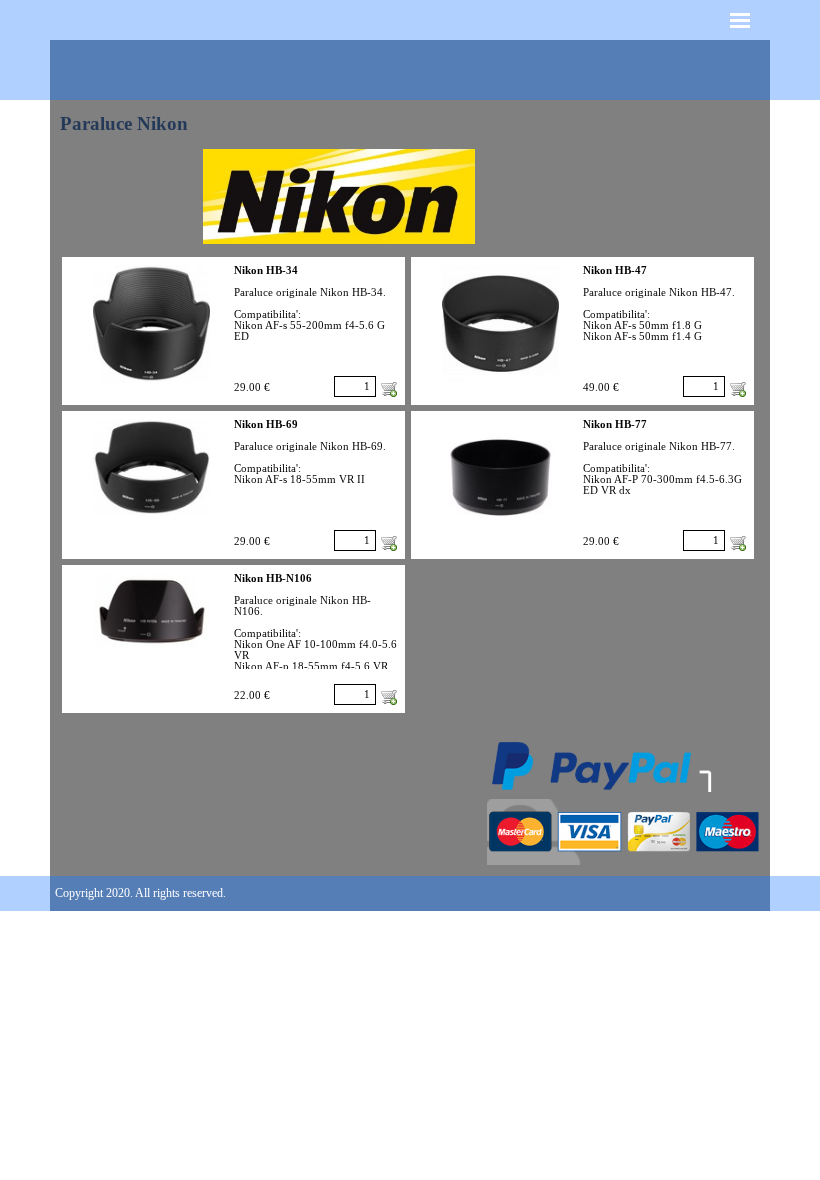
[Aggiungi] (389, 389)
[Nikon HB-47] (500, 323)
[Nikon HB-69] (151, 467)
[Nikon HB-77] (500, 477)
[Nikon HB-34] (151, 323)
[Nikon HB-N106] (151, 610)
